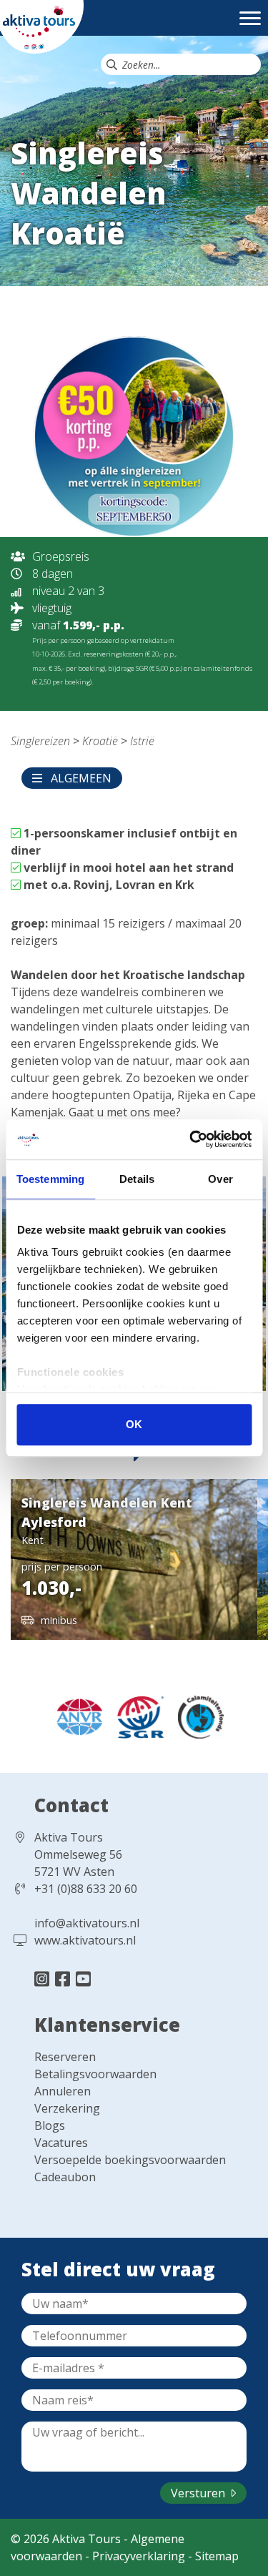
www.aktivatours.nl (85, 1940)
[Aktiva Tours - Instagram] (44, 1978)
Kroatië (100, 741)
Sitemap (217, 2556)
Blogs (50, 2125)
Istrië (142, 741)
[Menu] (250, 25)
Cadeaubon (65, 2177)
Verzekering (67, 2108)
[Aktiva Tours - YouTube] (83, 1978)
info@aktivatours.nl (87, 1923)
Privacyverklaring (139, 2556)
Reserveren (65, 2057)
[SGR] (137, 1716)
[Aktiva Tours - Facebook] (65, 1978)
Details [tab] (137, 1179)
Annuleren (63, 2091)
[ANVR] (75, 1716)
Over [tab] (220, 1179)
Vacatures (61, 2143)
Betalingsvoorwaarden (95, 2074)
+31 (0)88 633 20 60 (86, 1889)
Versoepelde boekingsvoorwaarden (130, 2160)
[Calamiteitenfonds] (195, 1716)
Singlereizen (40, 741)
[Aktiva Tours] (42, 26)
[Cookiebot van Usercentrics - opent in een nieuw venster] (191, 1139)
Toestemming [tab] (50, 1179)
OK (134, 1424)
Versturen (199, 2493)
